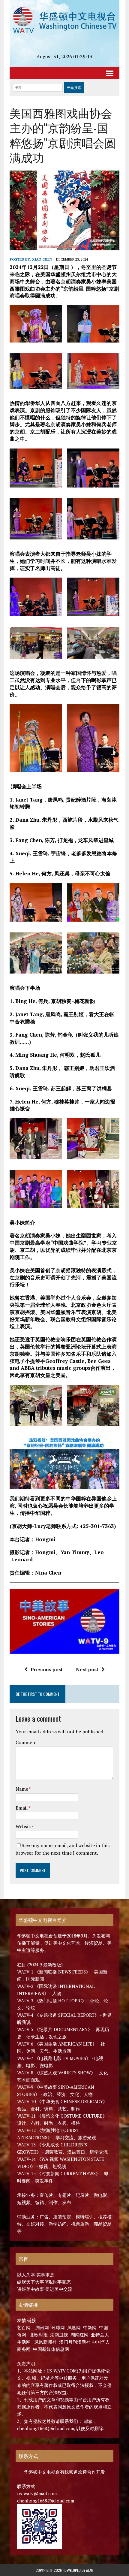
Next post (87, 1669)
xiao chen (42, 259)
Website (24, 1826)
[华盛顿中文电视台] (64, 20)
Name (22, 1789)
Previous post (47, 1669)
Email (22, 1808)
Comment (26, 1742)
